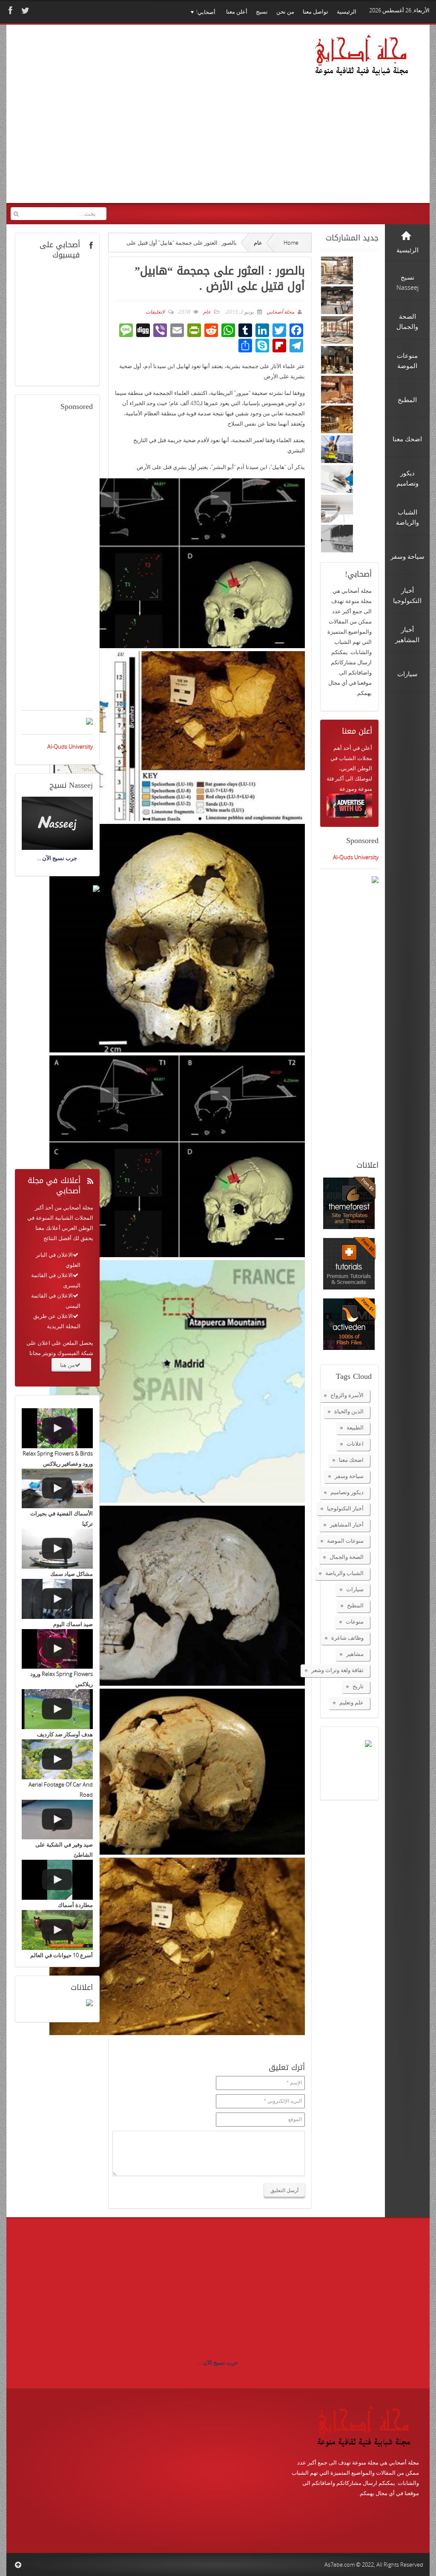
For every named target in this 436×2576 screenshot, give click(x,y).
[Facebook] (9, 10)
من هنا (67, 1365)
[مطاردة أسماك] (57, 1880)
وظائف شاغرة (347, 1638)
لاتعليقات (155, 312)
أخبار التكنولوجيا (345, 1508)
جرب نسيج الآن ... (218, 2362)
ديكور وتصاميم (347, 1492)
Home (291, 243)
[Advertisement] (158, 123)
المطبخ (355, 1605)
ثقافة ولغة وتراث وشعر (337, 1670)
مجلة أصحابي (280, 312)
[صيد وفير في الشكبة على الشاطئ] (57, 1820)
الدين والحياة (349, 1411)
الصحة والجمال (347, 1557)
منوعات (355, 1621)
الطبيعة (355, 1427)
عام (258, 243)
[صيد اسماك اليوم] (57, 1599)
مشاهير (355, 1654)
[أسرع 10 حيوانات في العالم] (57, 1930)
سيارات (355, 1589)
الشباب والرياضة (344, 1573)
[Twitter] (24, 10)
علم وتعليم (351, 1702)
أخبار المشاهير (347, 1524)
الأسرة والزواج (347, 1395)
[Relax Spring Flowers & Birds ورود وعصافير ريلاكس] (57, 1428)
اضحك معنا (351, 1460)
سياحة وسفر (349, 1476)
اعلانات (355, 1444)
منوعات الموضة (345, 1541)
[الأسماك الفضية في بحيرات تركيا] (57, 1489)
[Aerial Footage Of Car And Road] (57, 1759)
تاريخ (358, 1686)
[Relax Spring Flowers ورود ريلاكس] (57, 1649)
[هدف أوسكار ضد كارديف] (57, 1709)
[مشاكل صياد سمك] (57, 1549)
